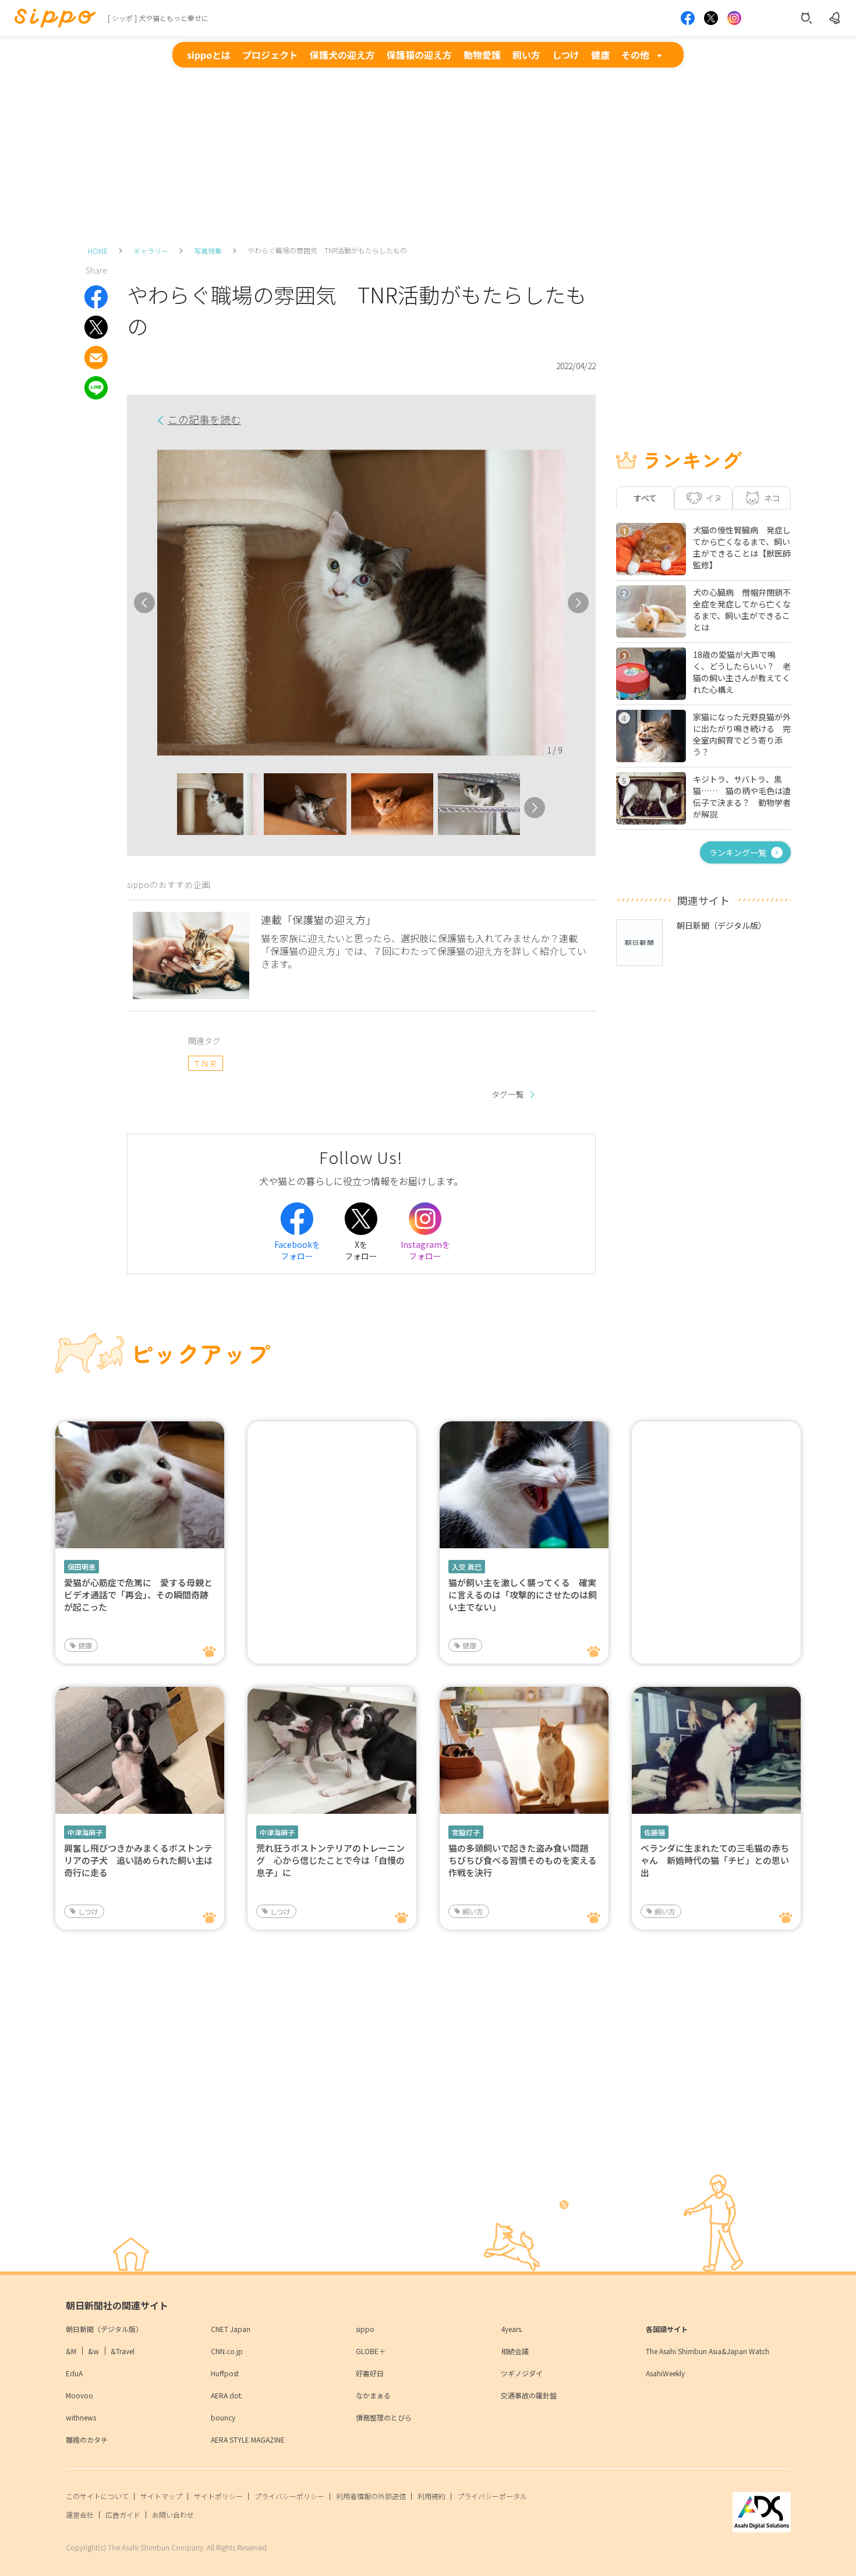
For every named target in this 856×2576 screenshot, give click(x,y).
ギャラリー (151, 251)
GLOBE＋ (371, 2351)
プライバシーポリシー (289, 2496)
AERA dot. (227, 2395)
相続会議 (515, 2351)
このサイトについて (97, 2496)
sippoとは (209, 55)
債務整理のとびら (384, 2417)
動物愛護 (482, 55)
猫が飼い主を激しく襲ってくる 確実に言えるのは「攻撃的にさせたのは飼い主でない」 (523, 1595)
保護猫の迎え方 (419, 55)
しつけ (566, 55)
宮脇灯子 (466, 1832)
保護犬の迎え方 (342, 55)
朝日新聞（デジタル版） (104, 2329)
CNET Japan (231, 2329)
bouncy (223, 2417)
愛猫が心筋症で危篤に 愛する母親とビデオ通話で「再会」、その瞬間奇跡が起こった (138, 1595)
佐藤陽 (655, 1832)
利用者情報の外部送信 (371, 2496)
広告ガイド (123, 2515)
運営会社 (80, 2515)
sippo (365, 2329)
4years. (512, 2329)
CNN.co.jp (227, 2351)
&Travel (123, 2351)
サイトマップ (161, 2496)
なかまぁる (373, 2395)
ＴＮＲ (205, 1063)
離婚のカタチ (87, 2439)
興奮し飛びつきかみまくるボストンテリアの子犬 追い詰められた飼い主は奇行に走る (138, 1860)
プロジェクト (270, 55)
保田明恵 (82, 1567)
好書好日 (370, 2373)
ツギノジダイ (522, 2373)
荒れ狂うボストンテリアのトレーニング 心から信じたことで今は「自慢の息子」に (330, 1860)
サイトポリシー (218, 2496)
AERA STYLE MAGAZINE (248, 2439)
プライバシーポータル (492, 2496)
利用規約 (431, 2496)
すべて (645, 498)
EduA (74, 2373)
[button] (167, 808)
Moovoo (79, 2395)
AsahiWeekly (665, 2373)
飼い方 (526, 55)
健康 (600, 55)
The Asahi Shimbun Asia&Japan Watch (708, 2351)
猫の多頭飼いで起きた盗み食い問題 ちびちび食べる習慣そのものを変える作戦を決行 (523, 1860)
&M (71, 2351)
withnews (81, 2417)
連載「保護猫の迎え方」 (319, 919)
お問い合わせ (173, 2515)
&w (93, 2351)
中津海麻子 (85, 1832)
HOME (98, 251)
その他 (635, 55)
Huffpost (225, 2373)
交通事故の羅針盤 (529, 2395)
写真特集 (208, 251)
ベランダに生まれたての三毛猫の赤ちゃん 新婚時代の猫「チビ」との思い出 (715, 1860)
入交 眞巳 (467, 1567)
